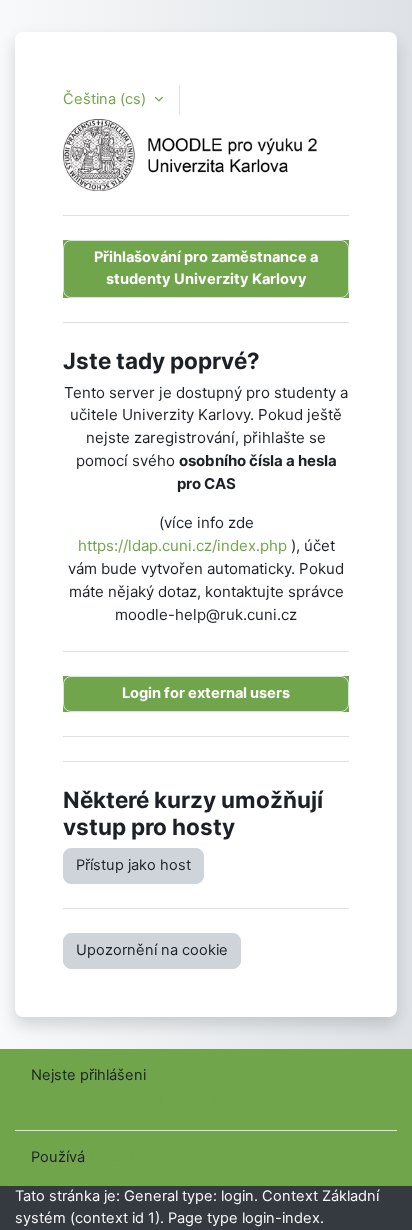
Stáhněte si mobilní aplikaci (123, 1100)
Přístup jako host (133, 865)
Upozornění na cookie (152, 950)
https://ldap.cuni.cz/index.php (182, 545)
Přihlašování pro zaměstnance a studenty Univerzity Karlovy (206, 268)
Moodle (115, 1157)
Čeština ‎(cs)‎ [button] (106, 99)
